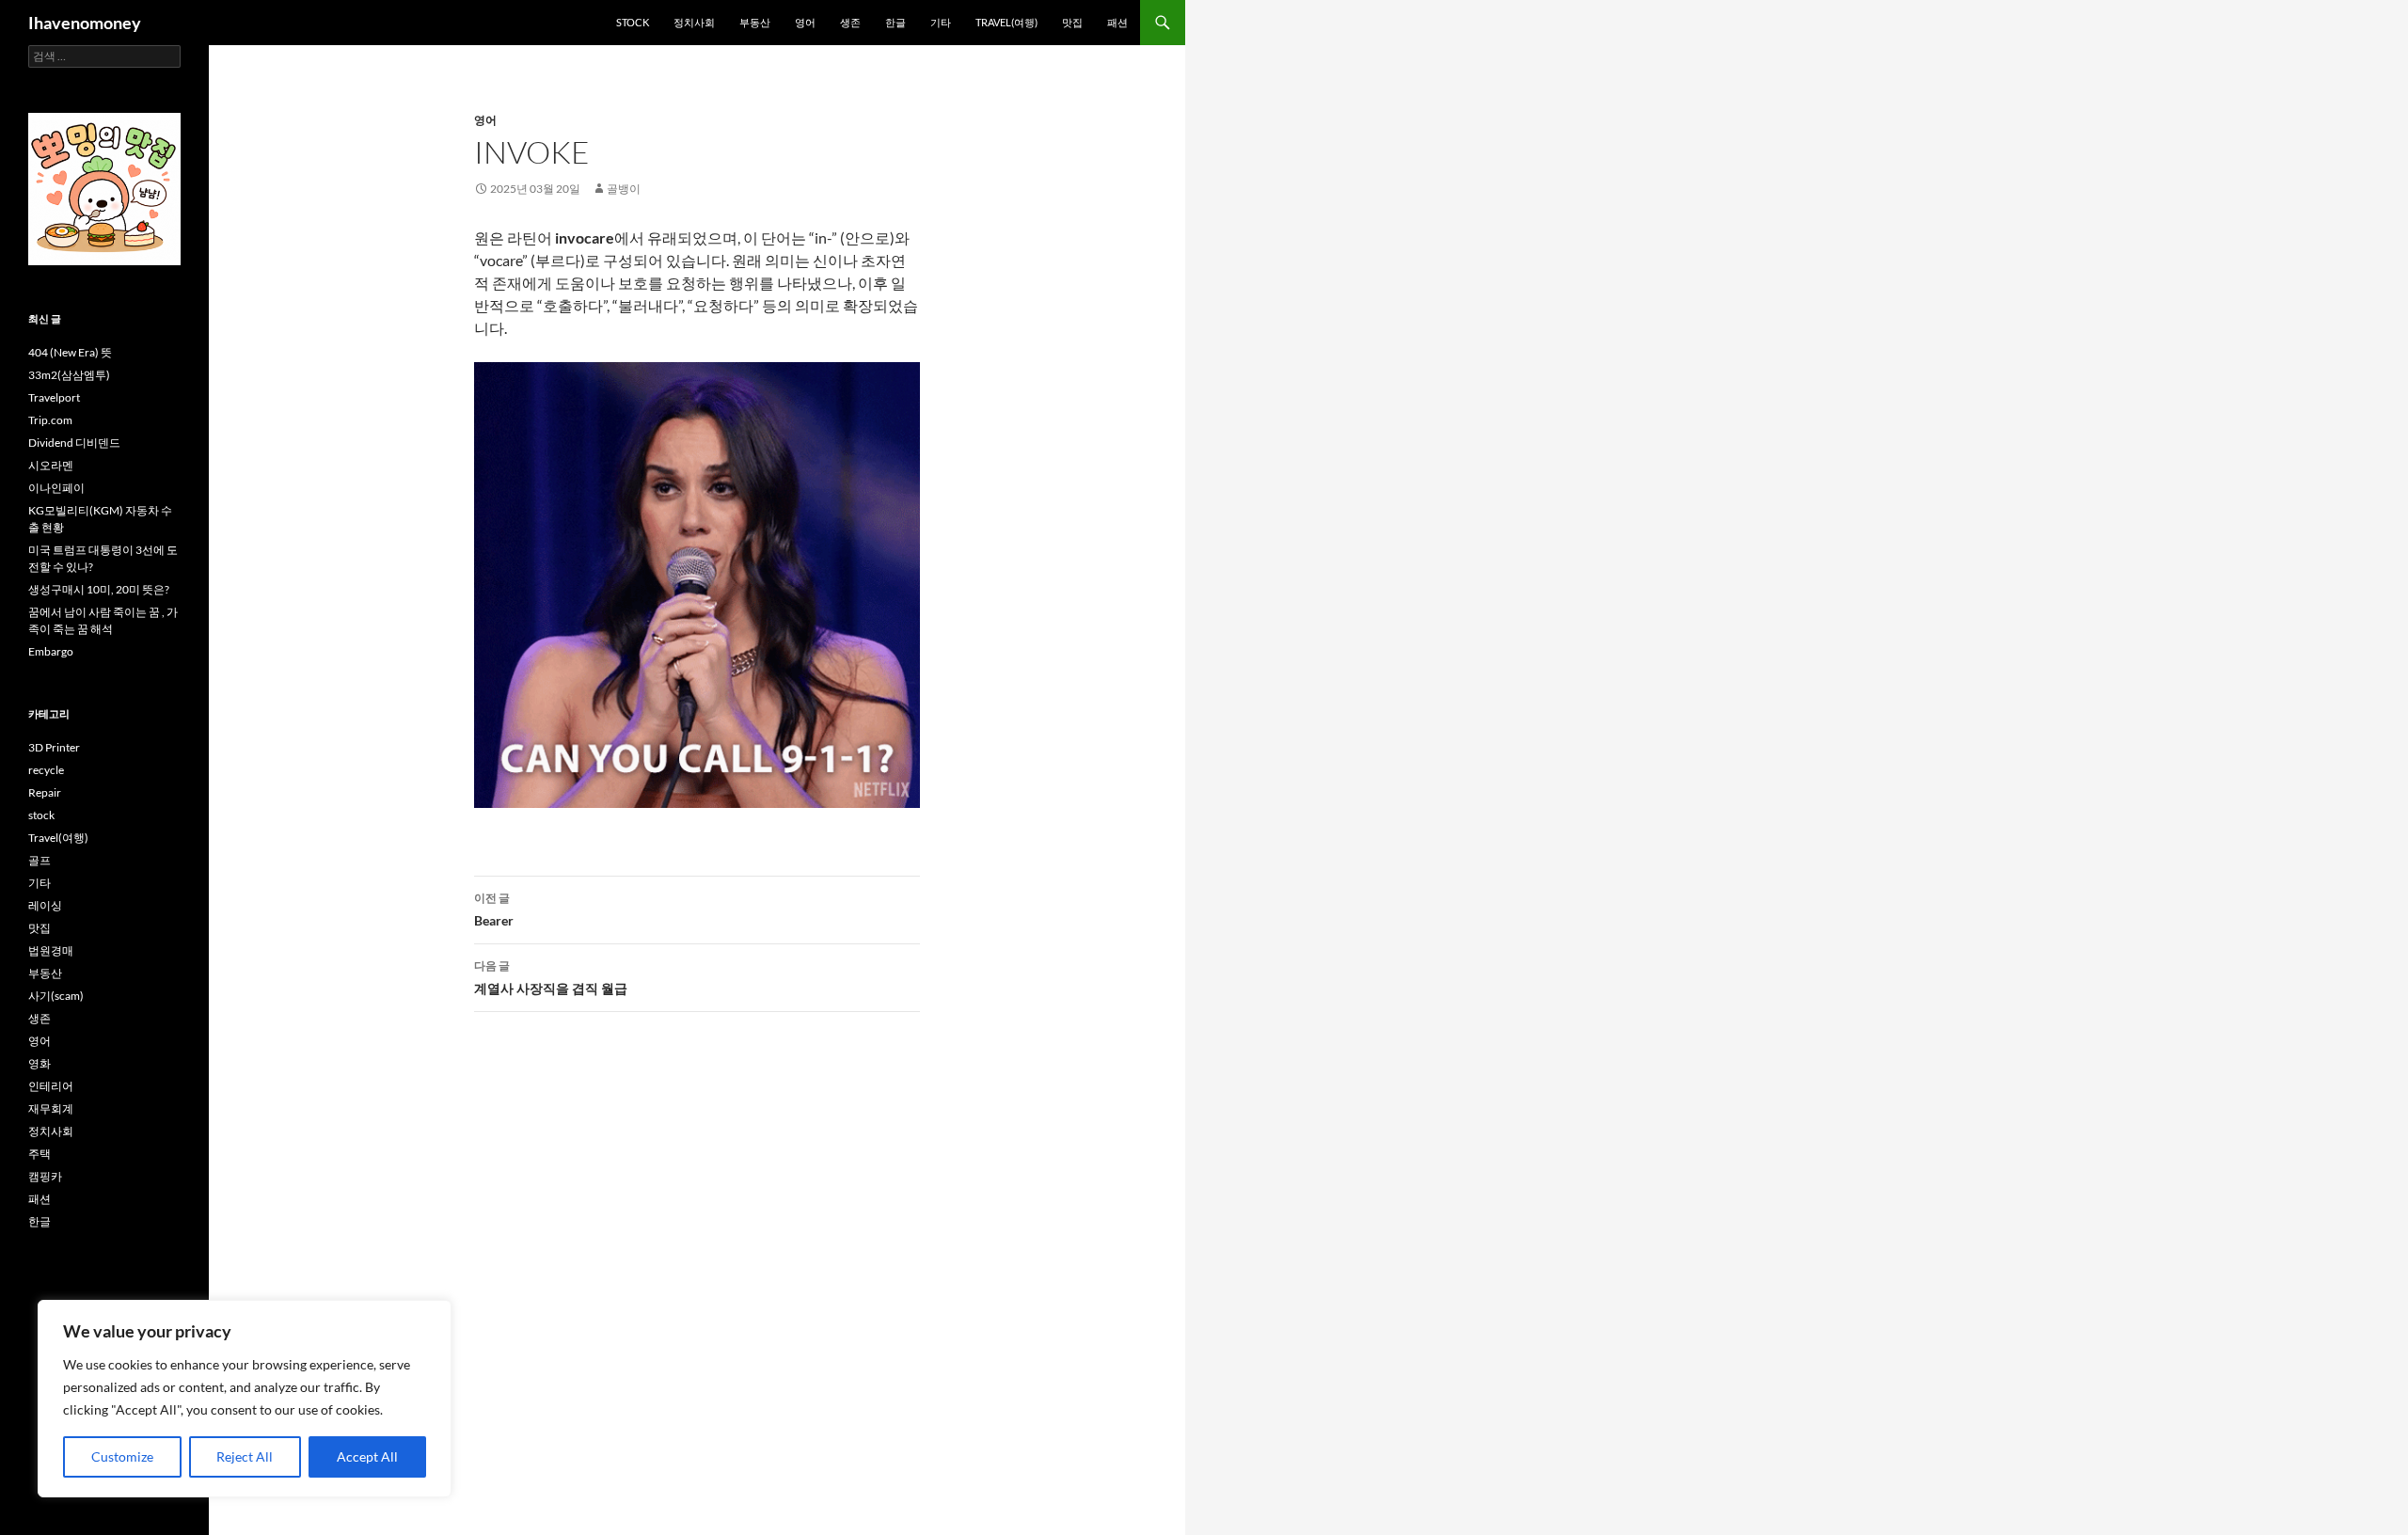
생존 (850, 22)
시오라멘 (51, 465)
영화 (40, 1063)
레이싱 (45, 905)
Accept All (367, 1456)
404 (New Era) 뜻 (70, 352)
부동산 (755, 22)
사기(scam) (56, 996)
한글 (895, 22)
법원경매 (51, 950)
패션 (1117, 22)
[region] (245, 1399)
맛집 (1072, 22)
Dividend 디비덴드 (74, 443)
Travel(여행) (1006, 22)
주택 (40, 1154)
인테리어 (51, 1086)
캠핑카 (45, 1176)
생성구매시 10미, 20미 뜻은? (99, 589)
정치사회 (694, 22)
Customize (122, 1456)
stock (633, 22)
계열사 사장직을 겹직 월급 (551, 977)
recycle (46, 770)
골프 (40, 860)
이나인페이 (56, 488)
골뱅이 (624, 189)
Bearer (494, 910)
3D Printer (54, 747)
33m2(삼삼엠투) (69, 375)
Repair (45, 792)
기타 (941, 22)
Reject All (245, 1456)
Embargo (51, 651)
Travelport (54, 397)
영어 (805, 22)
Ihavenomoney (85, 23)
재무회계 (51, 1108)
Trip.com (50, 420)
